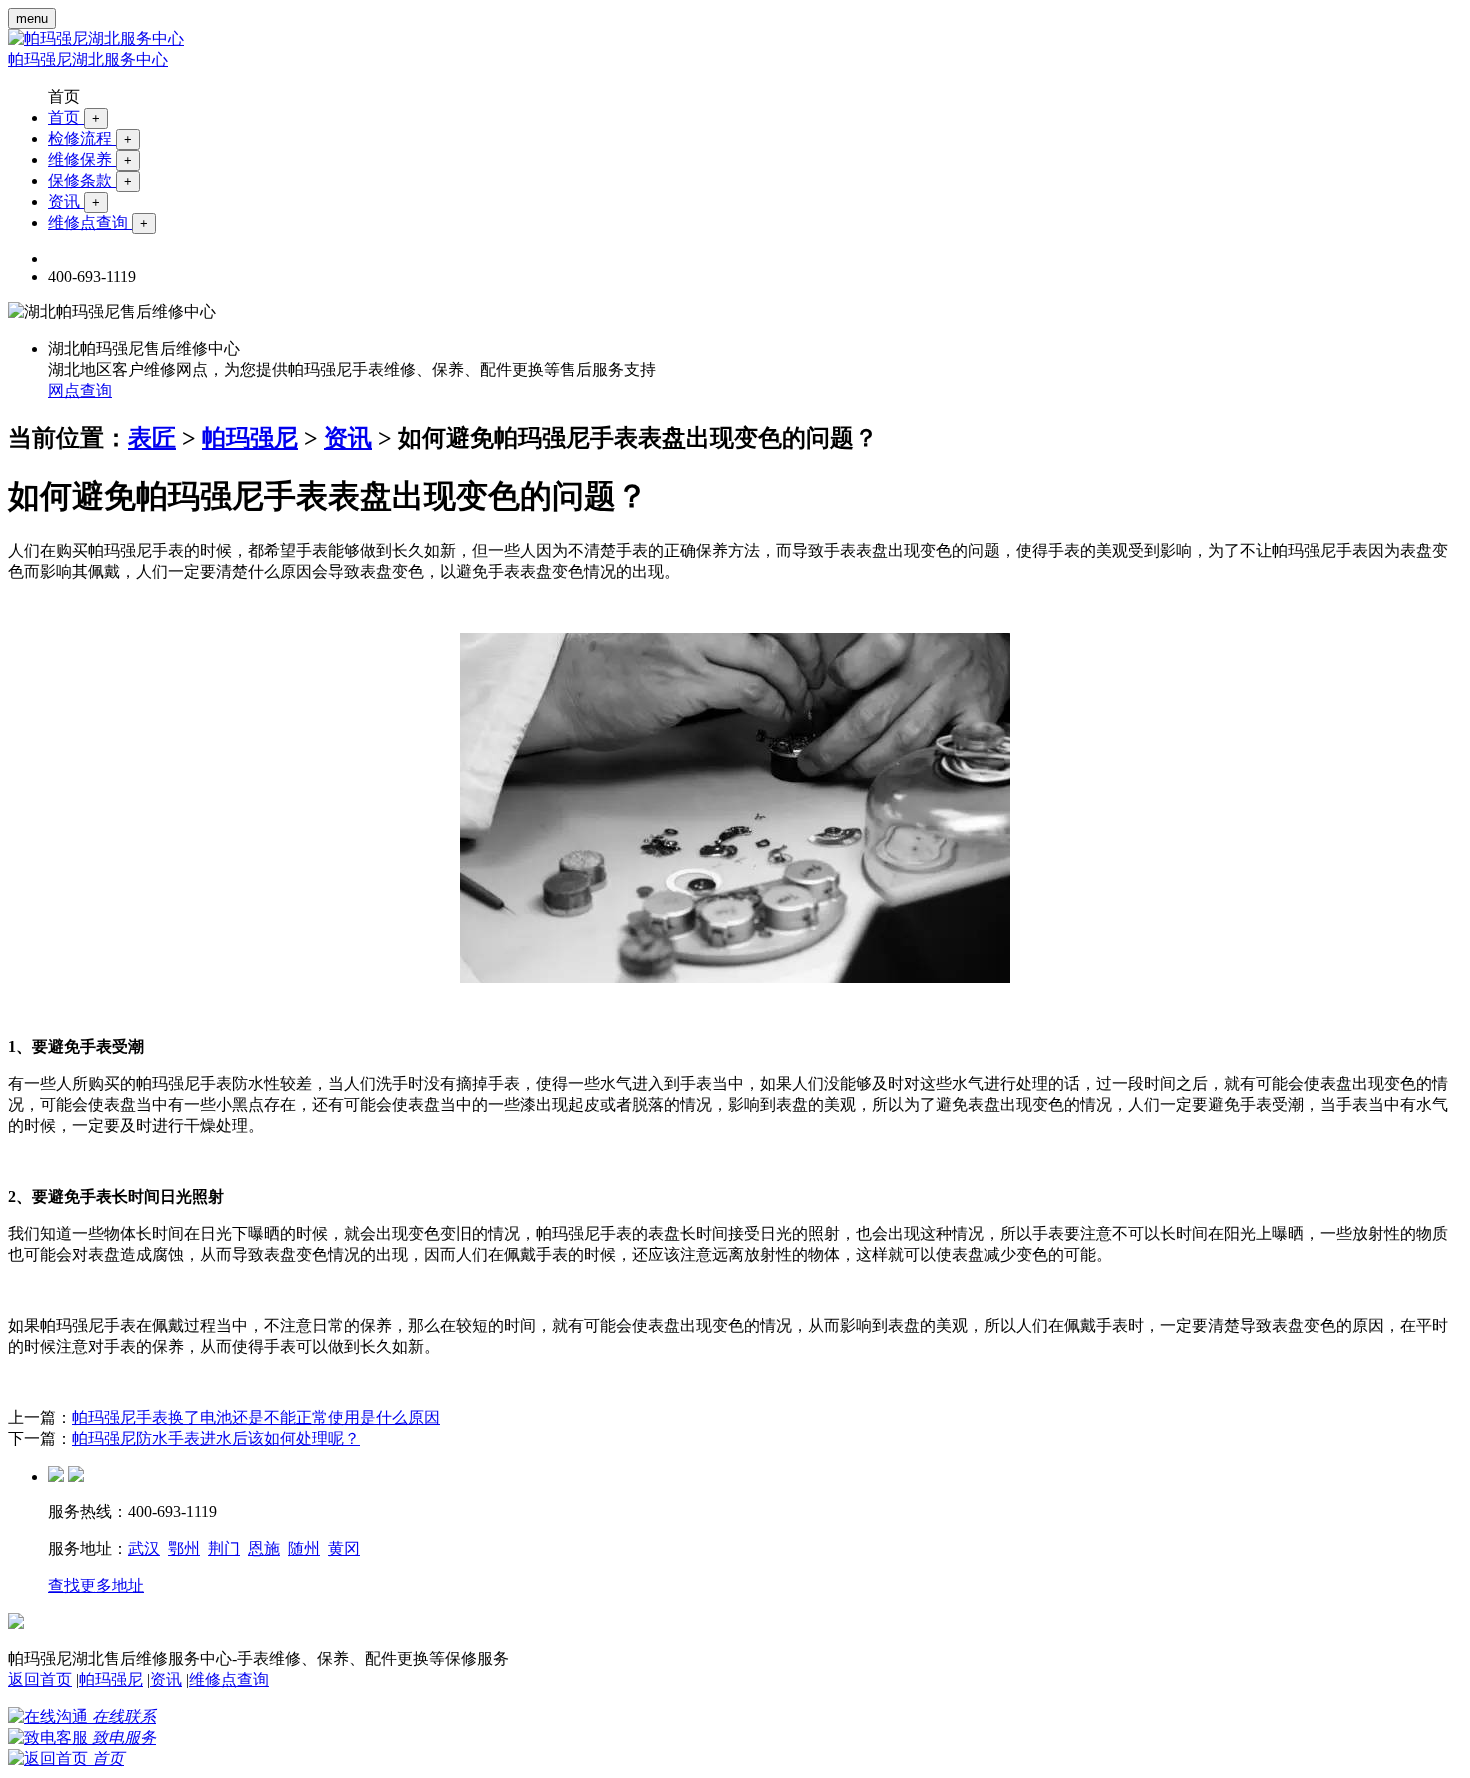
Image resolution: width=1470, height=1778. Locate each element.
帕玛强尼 (250, 438)
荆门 (224, 1548)
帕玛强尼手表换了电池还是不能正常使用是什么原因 (256, 1417)
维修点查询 (98, 222)
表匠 (152, 438)
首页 (74, 117)
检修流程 (90, 138)
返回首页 (40, 1679)
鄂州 (184, 1548)
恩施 (264, 1548)
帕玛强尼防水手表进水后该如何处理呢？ (216, 1438)
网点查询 (80, 390)
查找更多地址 (96, 1585)
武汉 (144, 1548)
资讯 (74, 201)
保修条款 (90, 180)
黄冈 (344, 1548)
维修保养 (90, 159)
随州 (304, 1548)
